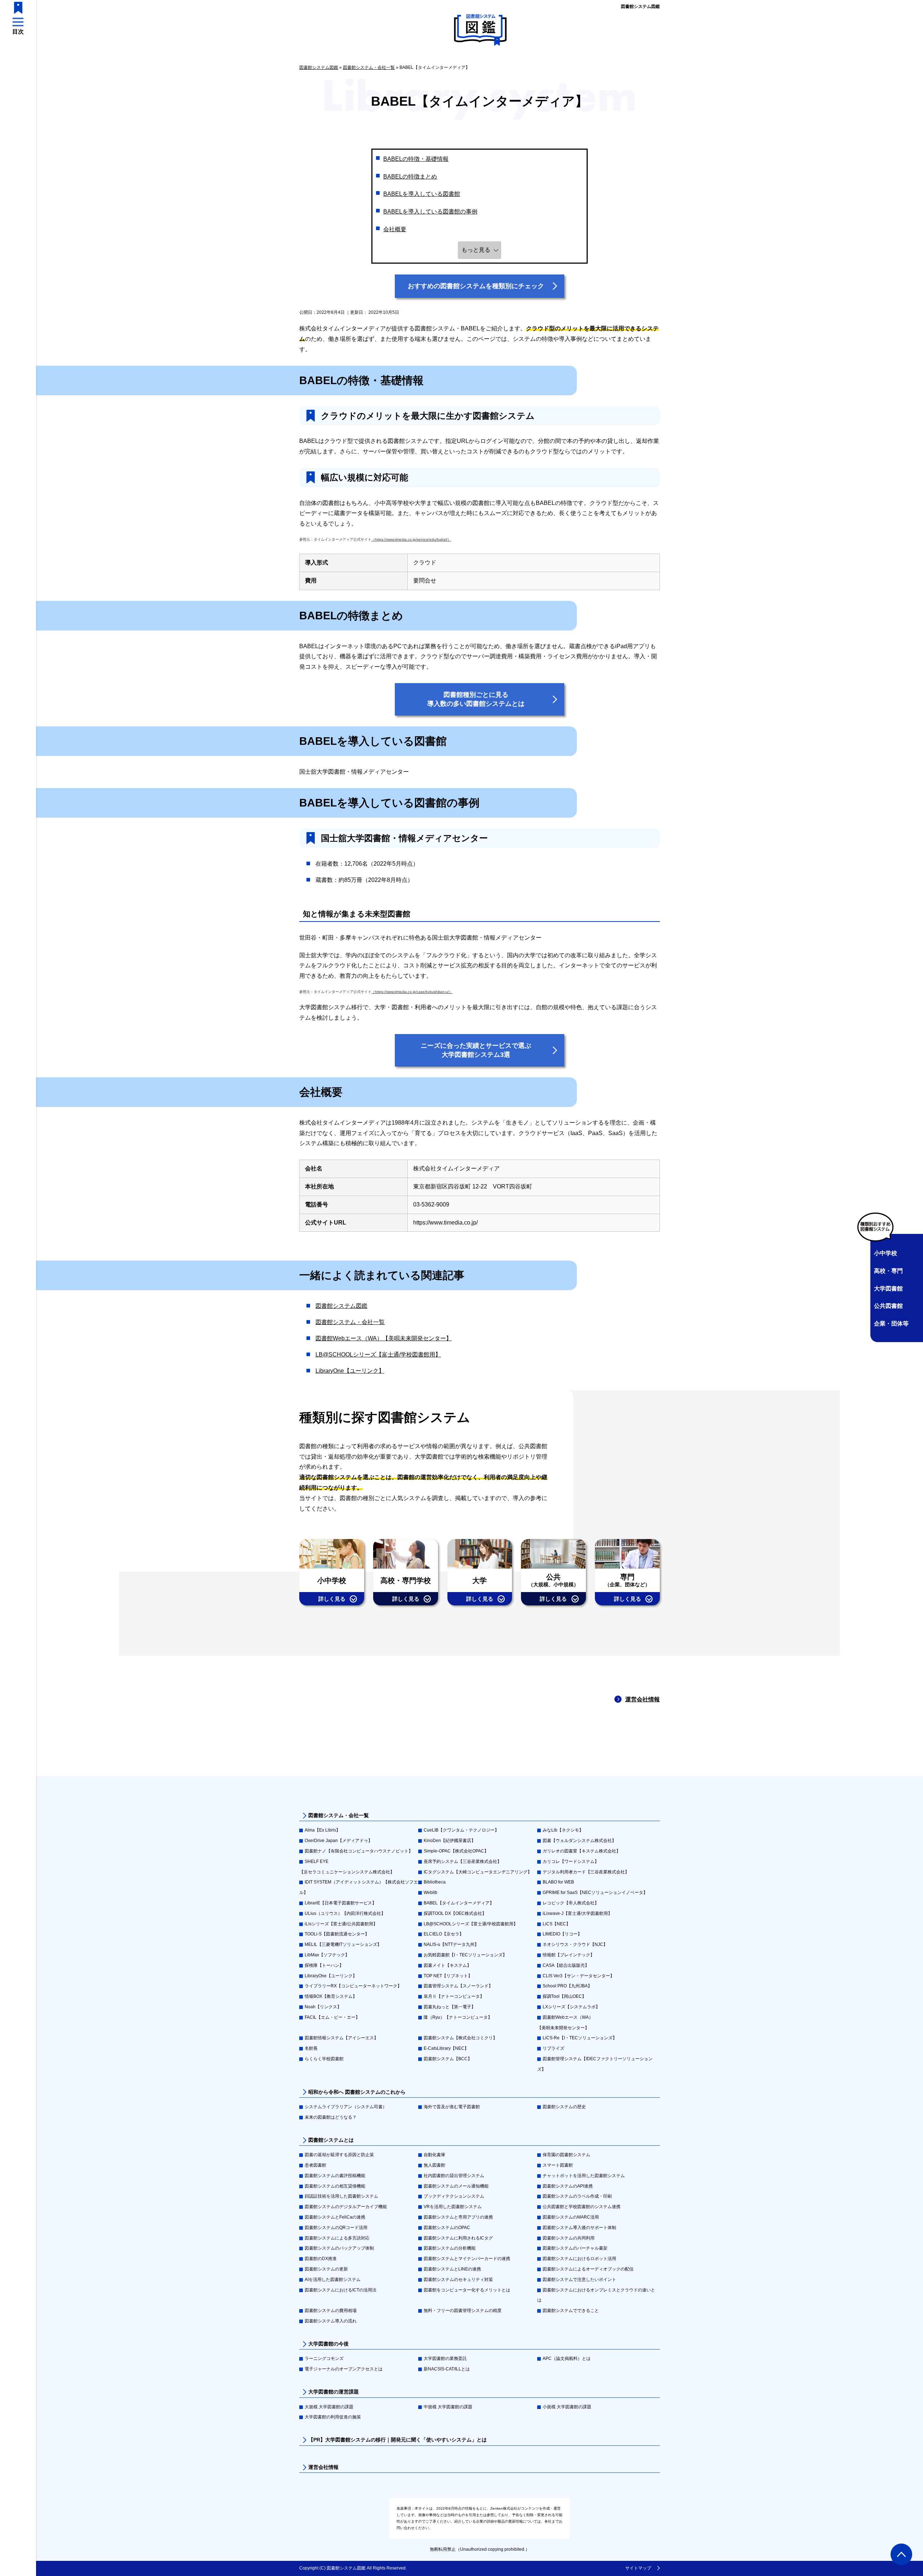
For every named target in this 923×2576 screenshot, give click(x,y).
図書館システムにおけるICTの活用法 (341, 2290)
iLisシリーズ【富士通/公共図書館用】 (341, 1924)
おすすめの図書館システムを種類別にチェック (476, 286)
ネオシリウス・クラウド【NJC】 (575, 1944)
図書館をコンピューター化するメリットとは (467, 2290)
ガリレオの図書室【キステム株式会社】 (582, 1851)
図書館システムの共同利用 (569, 2238)
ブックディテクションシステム (454, 2196)
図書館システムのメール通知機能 (456, 2186)
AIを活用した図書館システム (333, 2280)
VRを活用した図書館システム (453, 2207)
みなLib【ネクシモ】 (563, 1830)
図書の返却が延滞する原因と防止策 (339, 2155)
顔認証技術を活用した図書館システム (341, 2196)
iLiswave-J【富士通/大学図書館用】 (577, 1913)
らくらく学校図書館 (324, 2059)
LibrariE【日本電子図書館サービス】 (341, 1903)
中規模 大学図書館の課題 (448, 2407)
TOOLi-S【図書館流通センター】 (337, 1934)
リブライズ (553, 2048)
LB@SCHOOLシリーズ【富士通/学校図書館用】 (378, 1355)
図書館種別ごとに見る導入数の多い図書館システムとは (476, 699)
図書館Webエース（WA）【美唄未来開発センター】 (384, 1338)
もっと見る (476, 250)
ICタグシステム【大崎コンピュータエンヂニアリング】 (478, 1872)
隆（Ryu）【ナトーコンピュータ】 (458, 2017)
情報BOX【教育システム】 (331, 1996)
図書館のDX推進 (321, 2259)
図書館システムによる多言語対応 (337, 2238)
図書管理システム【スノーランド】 (458, 1986)
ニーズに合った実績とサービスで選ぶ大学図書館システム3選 (476, 1050)
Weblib (430, 1893)
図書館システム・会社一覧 (350, 1322)
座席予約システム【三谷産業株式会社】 (463, 1861)
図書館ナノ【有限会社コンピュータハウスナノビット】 (359, 1851)
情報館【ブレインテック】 (569, 1955)
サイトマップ (638, 2568)
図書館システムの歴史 (564, 2107)
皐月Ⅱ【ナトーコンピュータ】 (454, 1996)
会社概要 (395, 229)
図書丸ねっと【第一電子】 (450, 2007)
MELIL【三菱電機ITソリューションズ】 (343, 1944)
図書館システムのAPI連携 (568, 2186)
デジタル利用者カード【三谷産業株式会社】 (586, 1872)
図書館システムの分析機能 (450, 2248)
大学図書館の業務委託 (445, 2359)
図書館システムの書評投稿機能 (335, 2176)
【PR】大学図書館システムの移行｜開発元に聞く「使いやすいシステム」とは (398, 2440)
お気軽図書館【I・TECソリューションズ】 (465, 1955)
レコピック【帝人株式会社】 (571, 1903)
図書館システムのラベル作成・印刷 (577, 2196)
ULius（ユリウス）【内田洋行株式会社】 (345, 1913)
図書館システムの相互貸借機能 (335, 2186)
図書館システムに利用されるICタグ (458, 2238)
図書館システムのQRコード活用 (336, 2228)
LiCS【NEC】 (557, 1924)
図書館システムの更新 (326, 2269)
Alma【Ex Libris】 (323, 1830)
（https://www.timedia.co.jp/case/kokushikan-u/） (412, 992)
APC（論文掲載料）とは (567, 2359)
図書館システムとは (331, 2140)
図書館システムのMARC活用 (571, 2217)
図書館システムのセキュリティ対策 (458, 2280)
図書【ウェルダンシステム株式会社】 (579, 1841)
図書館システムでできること (571, 2311)
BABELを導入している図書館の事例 (430, 212)
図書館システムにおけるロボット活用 (579, 2259)
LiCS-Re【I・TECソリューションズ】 (580, 2038)
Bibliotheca (435, 1882)
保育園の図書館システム (566, 2155)
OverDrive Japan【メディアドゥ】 (339, 1841)
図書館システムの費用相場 (331, 2311)
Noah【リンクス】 (323, 2007)
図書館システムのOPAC (447, 2228)
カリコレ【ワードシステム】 (571, 1861)
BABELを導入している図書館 (422, 194)
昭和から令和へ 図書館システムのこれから (357, 2092)
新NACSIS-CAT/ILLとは (447, 2369)
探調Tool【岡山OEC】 (564, 1996)
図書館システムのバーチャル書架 (575, 2248)
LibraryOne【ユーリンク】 (350, 1371)
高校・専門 (888, 1271)
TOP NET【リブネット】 (448, 1976)
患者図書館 (315, 2165)
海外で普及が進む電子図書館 (452, 2107)
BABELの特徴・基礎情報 (416, 159)
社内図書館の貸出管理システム (454, 2176)
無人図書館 (434, 2165)
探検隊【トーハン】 (324, 1965)
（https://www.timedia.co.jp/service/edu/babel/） (411, 539)
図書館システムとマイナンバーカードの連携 (467, 2259)
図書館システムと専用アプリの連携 (458, 2217)
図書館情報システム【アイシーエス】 (341, 2038)
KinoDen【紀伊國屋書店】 (450, 1841)
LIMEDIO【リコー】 (562, 1934)
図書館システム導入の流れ (331, 2321)
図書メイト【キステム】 (447, 1965)
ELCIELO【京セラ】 (444, 1934)
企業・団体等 (891, 1324)
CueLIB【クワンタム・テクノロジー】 (461, 1830)
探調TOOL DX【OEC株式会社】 (455, 1913)
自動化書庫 (434, 2155)
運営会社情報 (642, 1699)
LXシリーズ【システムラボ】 (571, 2007)
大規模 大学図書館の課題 (329, 2407)
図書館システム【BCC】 (448, 2059)
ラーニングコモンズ (324, 2359)
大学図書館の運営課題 (334, 2392)
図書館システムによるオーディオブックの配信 (588, 2269)
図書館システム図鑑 (640, 6)
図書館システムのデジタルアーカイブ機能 (346, 2207)
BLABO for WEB (558, 1882)
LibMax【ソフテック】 (327, 1955)
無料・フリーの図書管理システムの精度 (463, 2311)
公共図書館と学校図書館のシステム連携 (582, 2207)
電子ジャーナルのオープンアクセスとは (344, 2369)
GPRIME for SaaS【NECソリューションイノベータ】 (595, 1893)
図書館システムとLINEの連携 (452, 2269)
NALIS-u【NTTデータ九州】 (451, 1944)
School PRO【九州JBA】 (567, 1986)
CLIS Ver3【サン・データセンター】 (578, 1976)
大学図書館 (888, 1289)
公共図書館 (888, 1306)
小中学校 (886, 1253)
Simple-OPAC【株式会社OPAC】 (456, 1851)
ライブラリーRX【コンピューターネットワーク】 (353, 1986)
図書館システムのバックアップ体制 (339, 2248)
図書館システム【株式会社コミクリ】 (460, 2038)
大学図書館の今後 (328, 2344)
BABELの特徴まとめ (410, 177)
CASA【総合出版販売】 (566, 1965)
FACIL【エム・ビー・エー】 (332, 2017)
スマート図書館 (558, 2165)
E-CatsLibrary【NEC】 (446, 2048)
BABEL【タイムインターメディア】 (459, 1903)
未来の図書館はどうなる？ (331, 2117)
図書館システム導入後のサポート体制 (579, 2228)
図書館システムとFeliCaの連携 (335, 2217)
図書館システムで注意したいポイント (579, 2280)
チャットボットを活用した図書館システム (584, 2176)
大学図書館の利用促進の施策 (333, 2417)
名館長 (311, 2048)
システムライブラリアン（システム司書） (346, 2107)
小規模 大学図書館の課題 (567, 2407)
